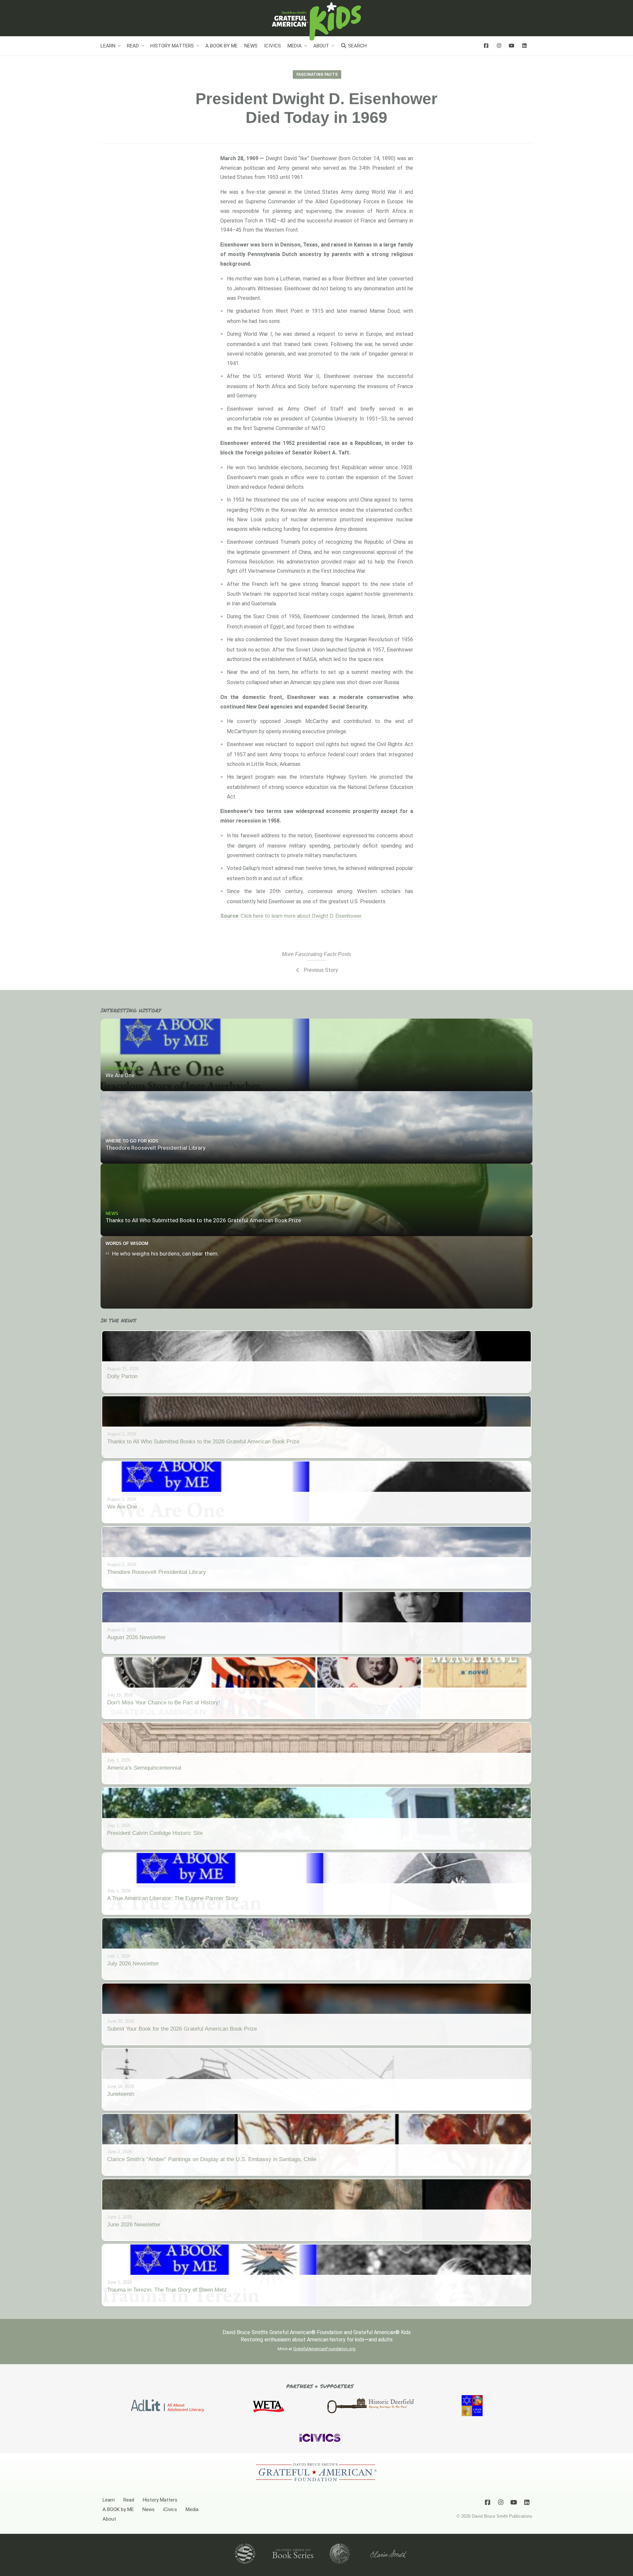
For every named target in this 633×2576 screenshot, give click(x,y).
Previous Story (320, 970)
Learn (108, 46)
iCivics (272, 46)
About (321, 46)
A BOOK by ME (222, 46)
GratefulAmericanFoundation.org (324, 2349)
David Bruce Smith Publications (502, 2516)
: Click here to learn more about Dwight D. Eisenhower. (291, 916)
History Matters (172, 46)
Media (295, 46)
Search (357, 46)
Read (133, 46)
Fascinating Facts (317, 74)
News (251, 46)
